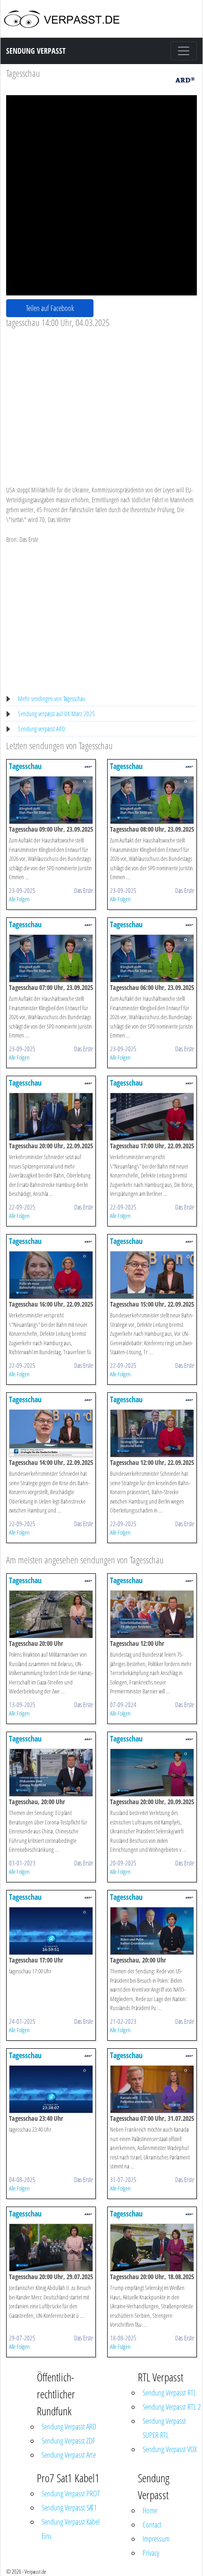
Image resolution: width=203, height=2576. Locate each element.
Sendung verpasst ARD (42, 729)
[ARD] (185, 79)
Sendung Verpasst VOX (170, 2449)
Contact (152, 2525)
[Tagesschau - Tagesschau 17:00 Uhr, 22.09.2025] (152, 1116)
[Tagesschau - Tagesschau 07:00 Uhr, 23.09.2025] (51, 958)
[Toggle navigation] (184, 51)
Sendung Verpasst (36, 51)
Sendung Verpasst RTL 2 (172, 2407)
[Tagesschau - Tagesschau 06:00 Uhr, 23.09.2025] (152, 958)
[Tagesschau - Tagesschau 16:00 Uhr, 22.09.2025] (51, 1274)
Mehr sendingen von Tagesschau (52, 699)
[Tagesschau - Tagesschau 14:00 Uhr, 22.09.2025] (51, 1433)
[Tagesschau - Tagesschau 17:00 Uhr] (51, 1930)
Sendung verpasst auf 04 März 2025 (56, 714)
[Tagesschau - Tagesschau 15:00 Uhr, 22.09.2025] (152, 1274)
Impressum (156, 2539)
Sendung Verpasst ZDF (68, 2441)
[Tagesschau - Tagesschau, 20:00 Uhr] (51, 1772)
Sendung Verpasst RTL (169, 2393)
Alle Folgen (19, 899)
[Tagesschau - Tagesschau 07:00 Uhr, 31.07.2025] (152, 2089)
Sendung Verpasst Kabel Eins (71, 2529)
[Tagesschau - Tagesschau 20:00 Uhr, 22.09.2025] (51, 1116)
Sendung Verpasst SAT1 (69, 2508)
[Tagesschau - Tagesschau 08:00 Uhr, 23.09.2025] (152, 799)
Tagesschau (23, 73)
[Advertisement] (101, 399)
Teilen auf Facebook (50, 308)
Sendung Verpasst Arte (69, 2455)
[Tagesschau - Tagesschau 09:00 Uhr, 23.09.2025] (51, 799)
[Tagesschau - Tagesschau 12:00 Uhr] (152, 1614)
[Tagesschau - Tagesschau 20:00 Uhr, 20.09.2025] (152, 1772)
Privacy (151, 2553)
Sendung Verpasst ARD (69, 2427)
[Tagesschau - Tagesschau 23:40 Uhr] (51, 2089)
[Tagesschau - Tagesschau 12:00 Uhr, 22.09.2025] (152, 1433)
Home (150, 2511)
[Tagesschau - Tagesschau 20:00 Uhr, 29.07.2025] (51, 2247)
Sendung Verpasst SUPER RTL (164, 2428)
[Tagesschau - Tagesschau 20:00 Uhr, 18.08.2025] (152, 2247)
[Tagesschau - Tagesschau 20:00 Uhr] (51, 1614)
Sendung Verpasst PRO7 (71, 2494)
